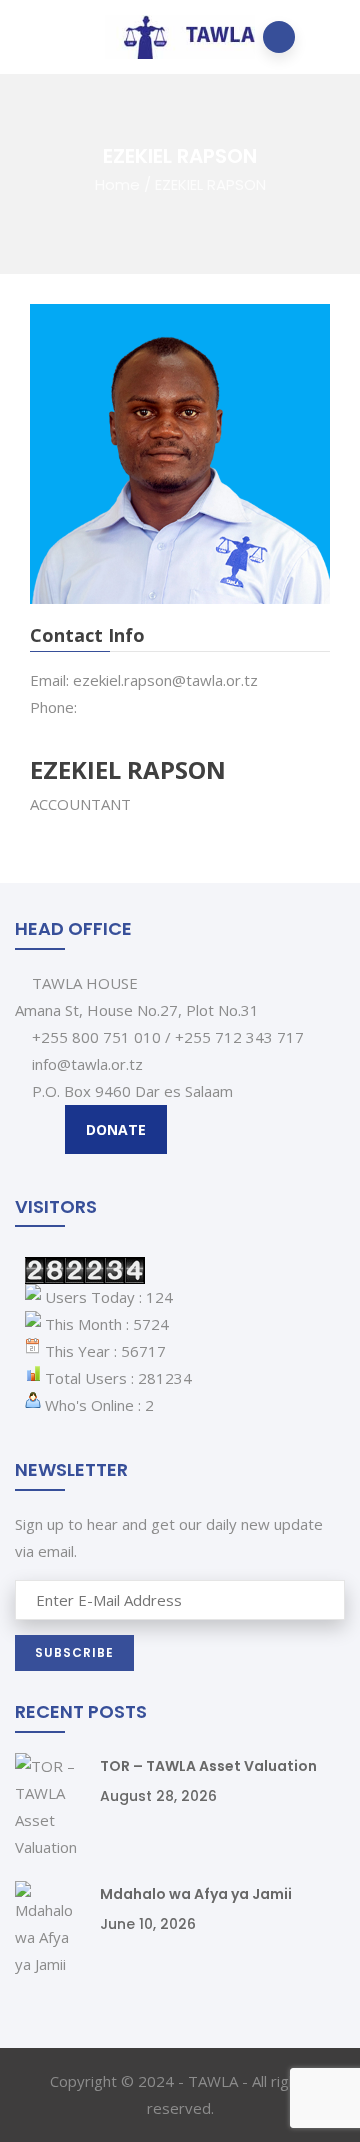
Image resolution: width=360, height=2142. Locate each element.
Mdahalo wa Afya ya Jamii (196, 1894)
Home (117, 183)
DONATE (116, 1129)
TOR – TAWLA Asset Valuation (208, 1766)
